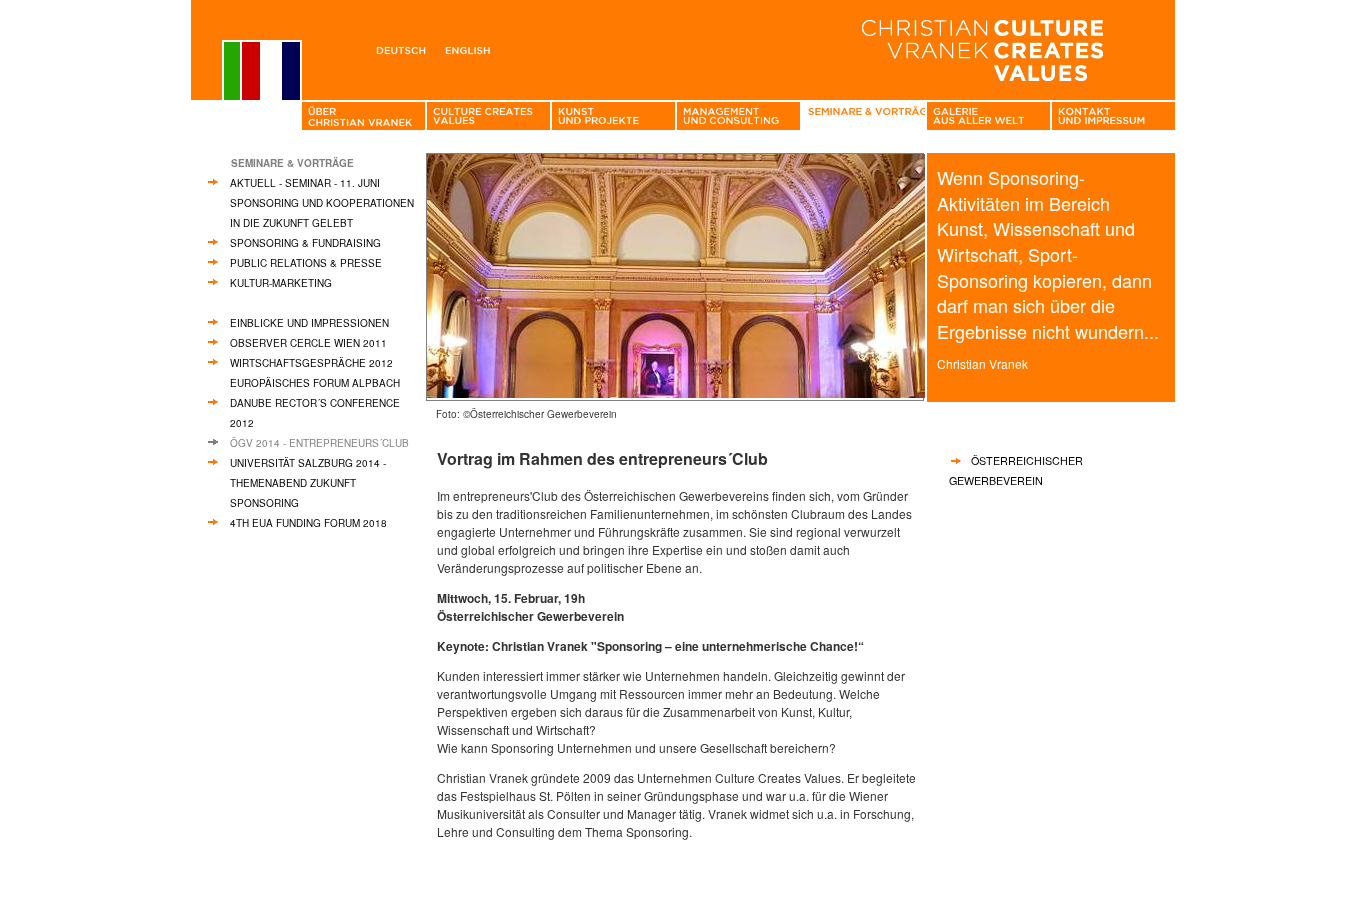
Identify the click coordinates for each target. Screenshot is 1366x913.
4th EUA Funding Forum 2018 (308, 523)
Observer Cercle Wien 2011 (308, 343)
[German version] (404, 47)
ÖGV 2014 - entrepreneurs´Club (319, 443)
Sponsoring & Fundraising (305, 243)
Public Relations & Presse (306, 263)
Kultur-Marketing (281, 283)
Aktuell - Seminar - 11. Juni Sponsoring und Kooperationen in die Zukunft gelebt (322, 203)
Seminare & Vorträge (292, 163)
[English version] (471, 47)
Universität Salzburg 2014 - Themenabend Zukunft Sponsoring (308, 483)
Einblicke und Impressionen (309, 323)
